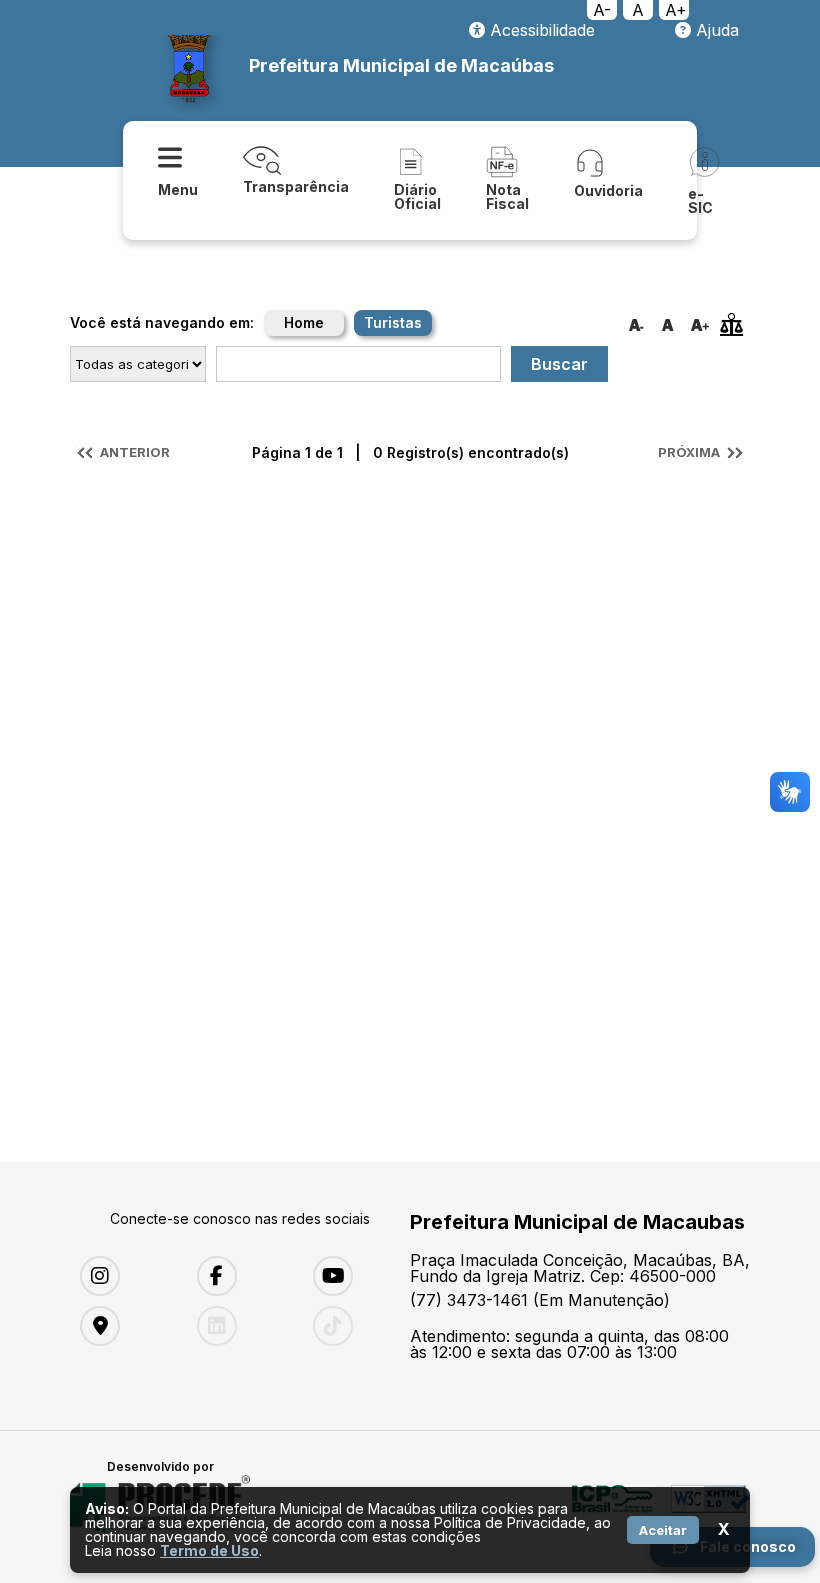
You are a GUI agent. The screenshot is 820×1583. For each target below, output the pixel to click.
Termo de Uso (209, 1550)
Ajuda (715, 30)
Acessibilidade (540, 30)
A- (602, 10)
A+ (676, 10)
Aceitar (663, 1530)
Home (304, 322)
